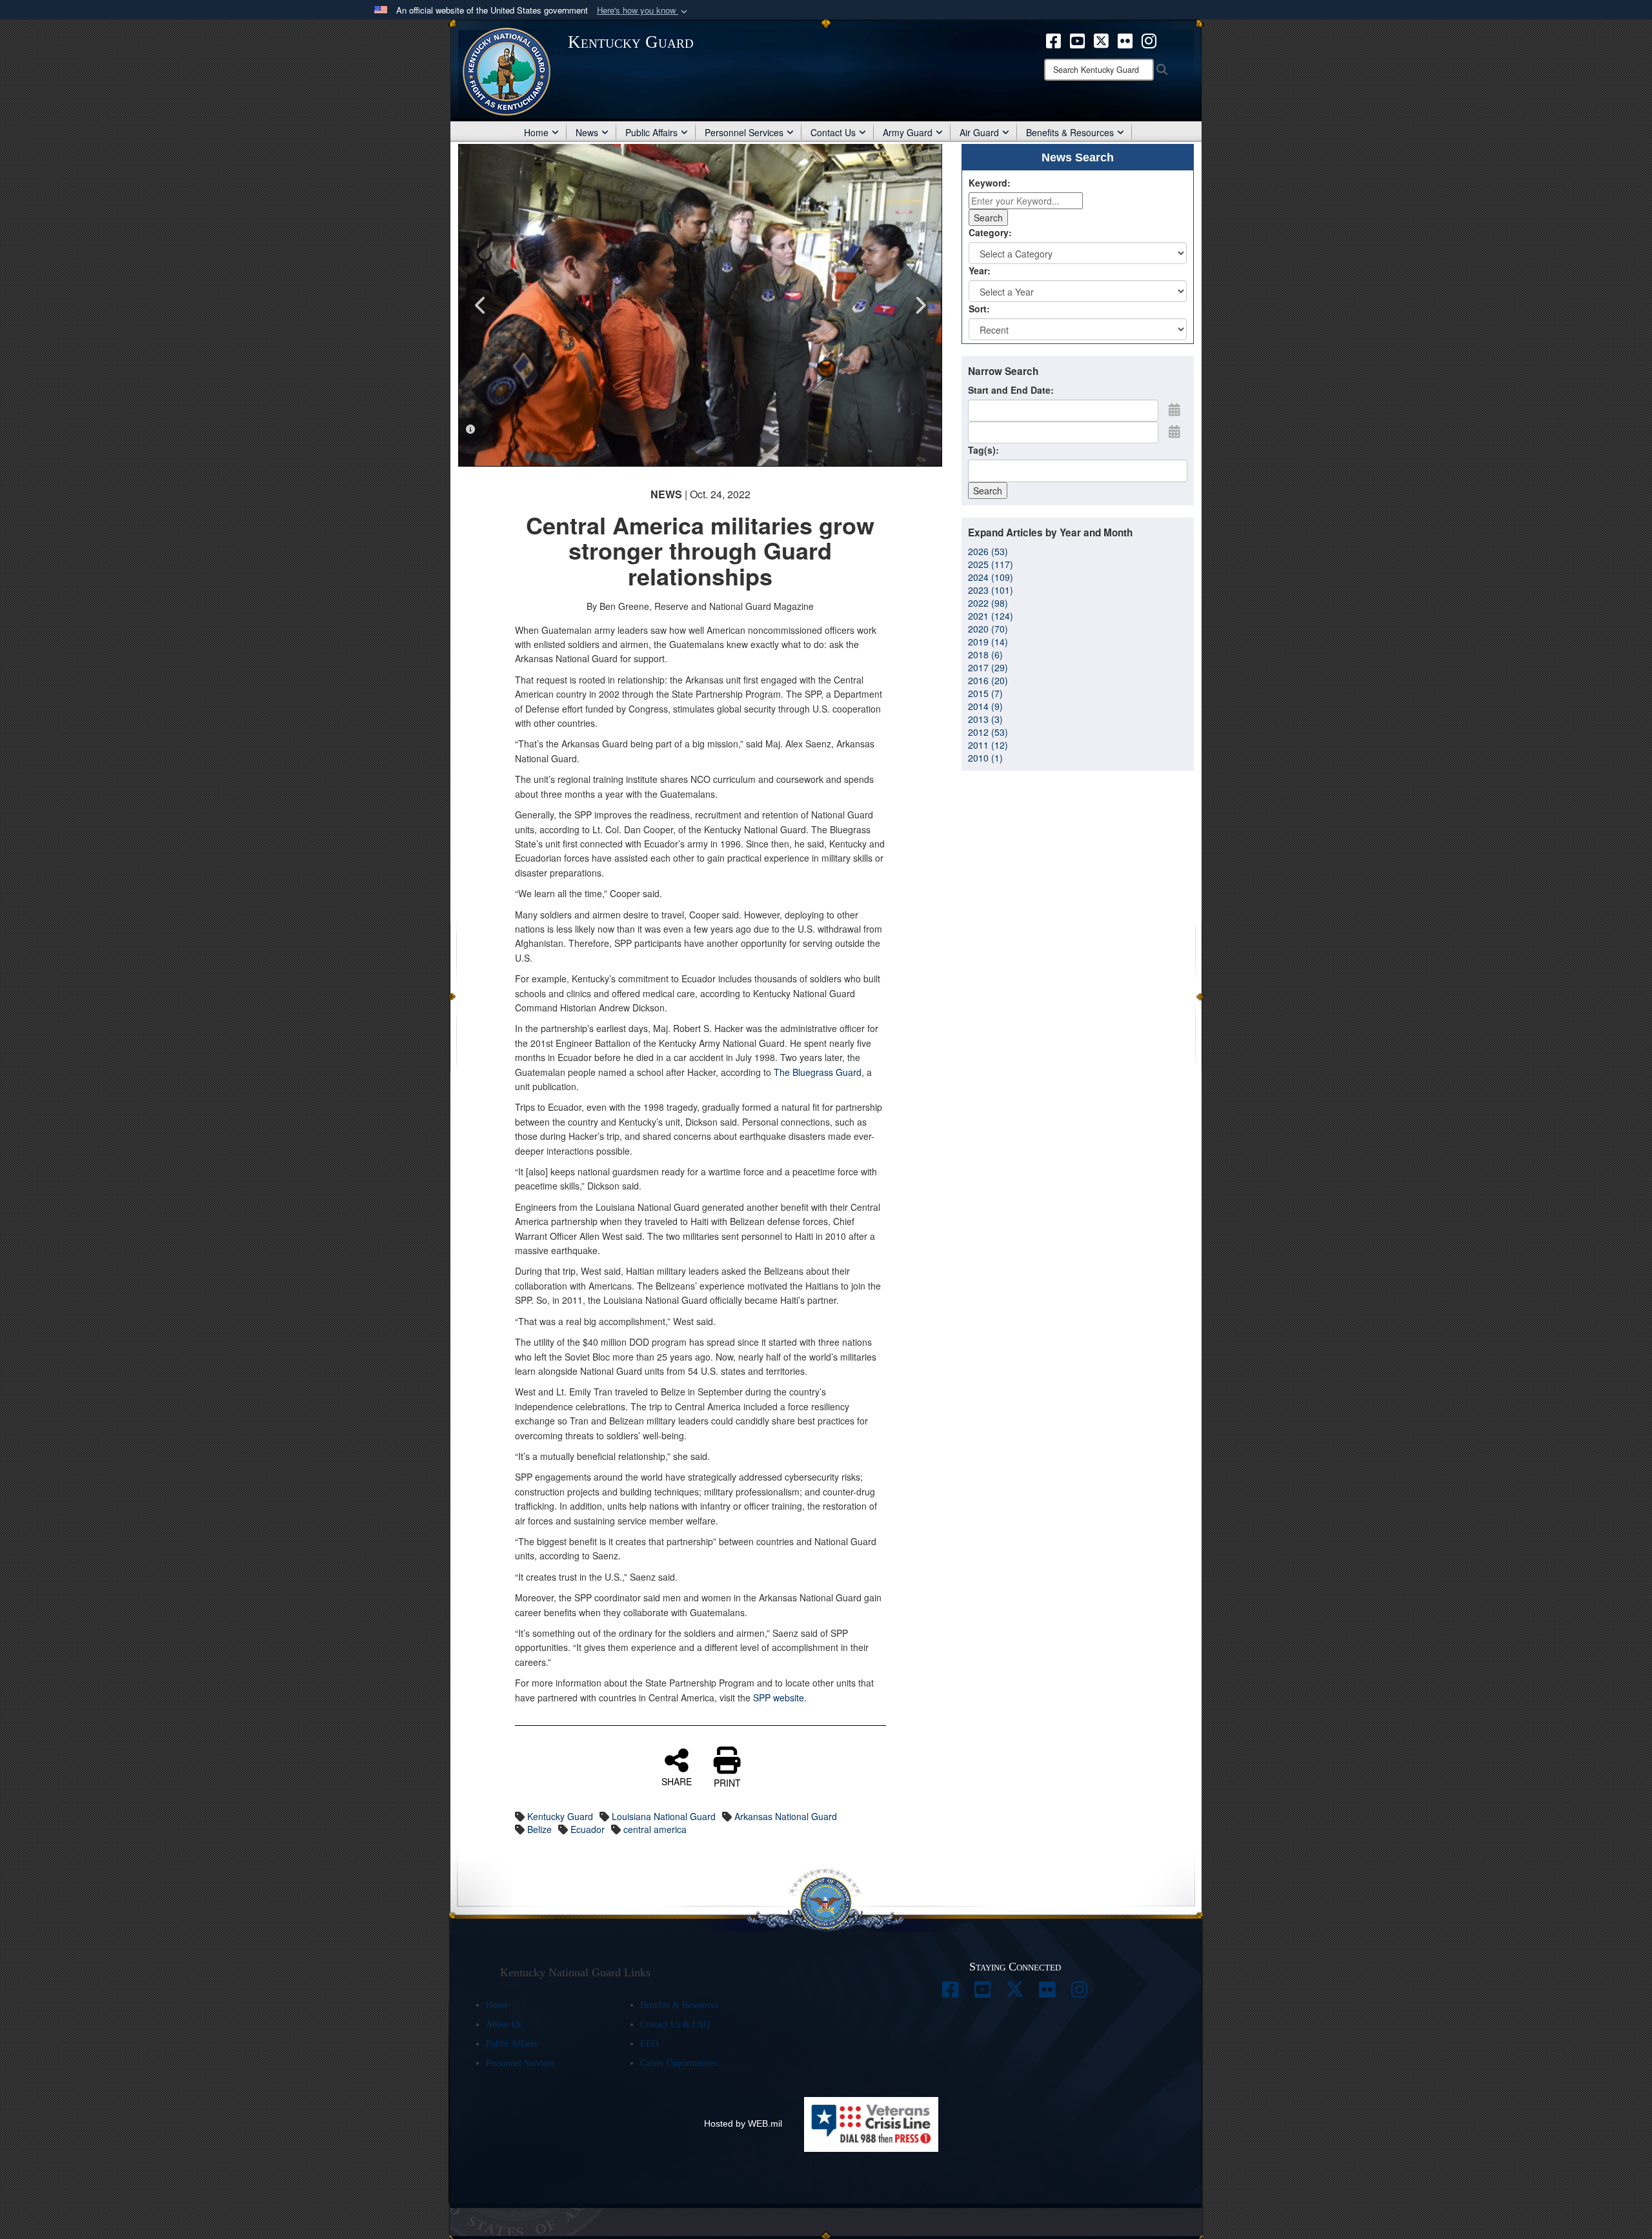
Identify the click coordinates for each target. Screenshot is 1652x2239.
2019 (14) (988, 642)
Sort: (979, 309)
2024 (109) (991, 577)
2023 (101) (991, 590)
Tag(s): (983, 450)
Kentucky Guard (560, 1816)
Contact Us (833, 132)
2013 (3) (985, 719)
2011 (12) (988, 745)
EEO (649, 2044)
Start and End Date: (1011, 390)
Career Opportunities (678, 2063)
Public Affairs (651, 132)
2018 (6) (985, 654)
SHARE (677, 1781)
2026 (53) (988, 551)
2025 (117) (991, 564)
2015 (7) (985, 693)
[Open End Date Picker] (1174, 431)
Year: (980, 270)
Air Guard (979, 132)
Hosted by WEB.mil (743, 2123)
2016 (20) (988, 680)
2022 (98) (988, 603)
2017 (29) (988, 667)
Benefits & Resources (1070, 132)
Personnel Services (744, 132)
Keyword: (990, 183)
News (587, 132)
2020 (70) (988, 629)
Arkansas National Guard (786, 1816)
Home (536, 132)
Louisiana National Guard (664, 1816)
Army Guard (908, 132)
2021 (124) (991, 616)
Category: (990, 232)
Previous (481, 305)
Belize (539, 1829)
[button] (643, 11)
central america (655, 1829)
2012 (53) (988, 732)
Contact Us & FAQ (675, 2024)
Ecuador (588, 1829)
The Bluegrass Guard (818, 1072)
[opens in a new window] (1053, 39)
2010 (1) (985, 758)
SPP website (779, 1697)
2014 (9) (985, 706)
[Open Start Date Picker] (1174, 409)
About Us (503, 2024)
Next (920, 305)
